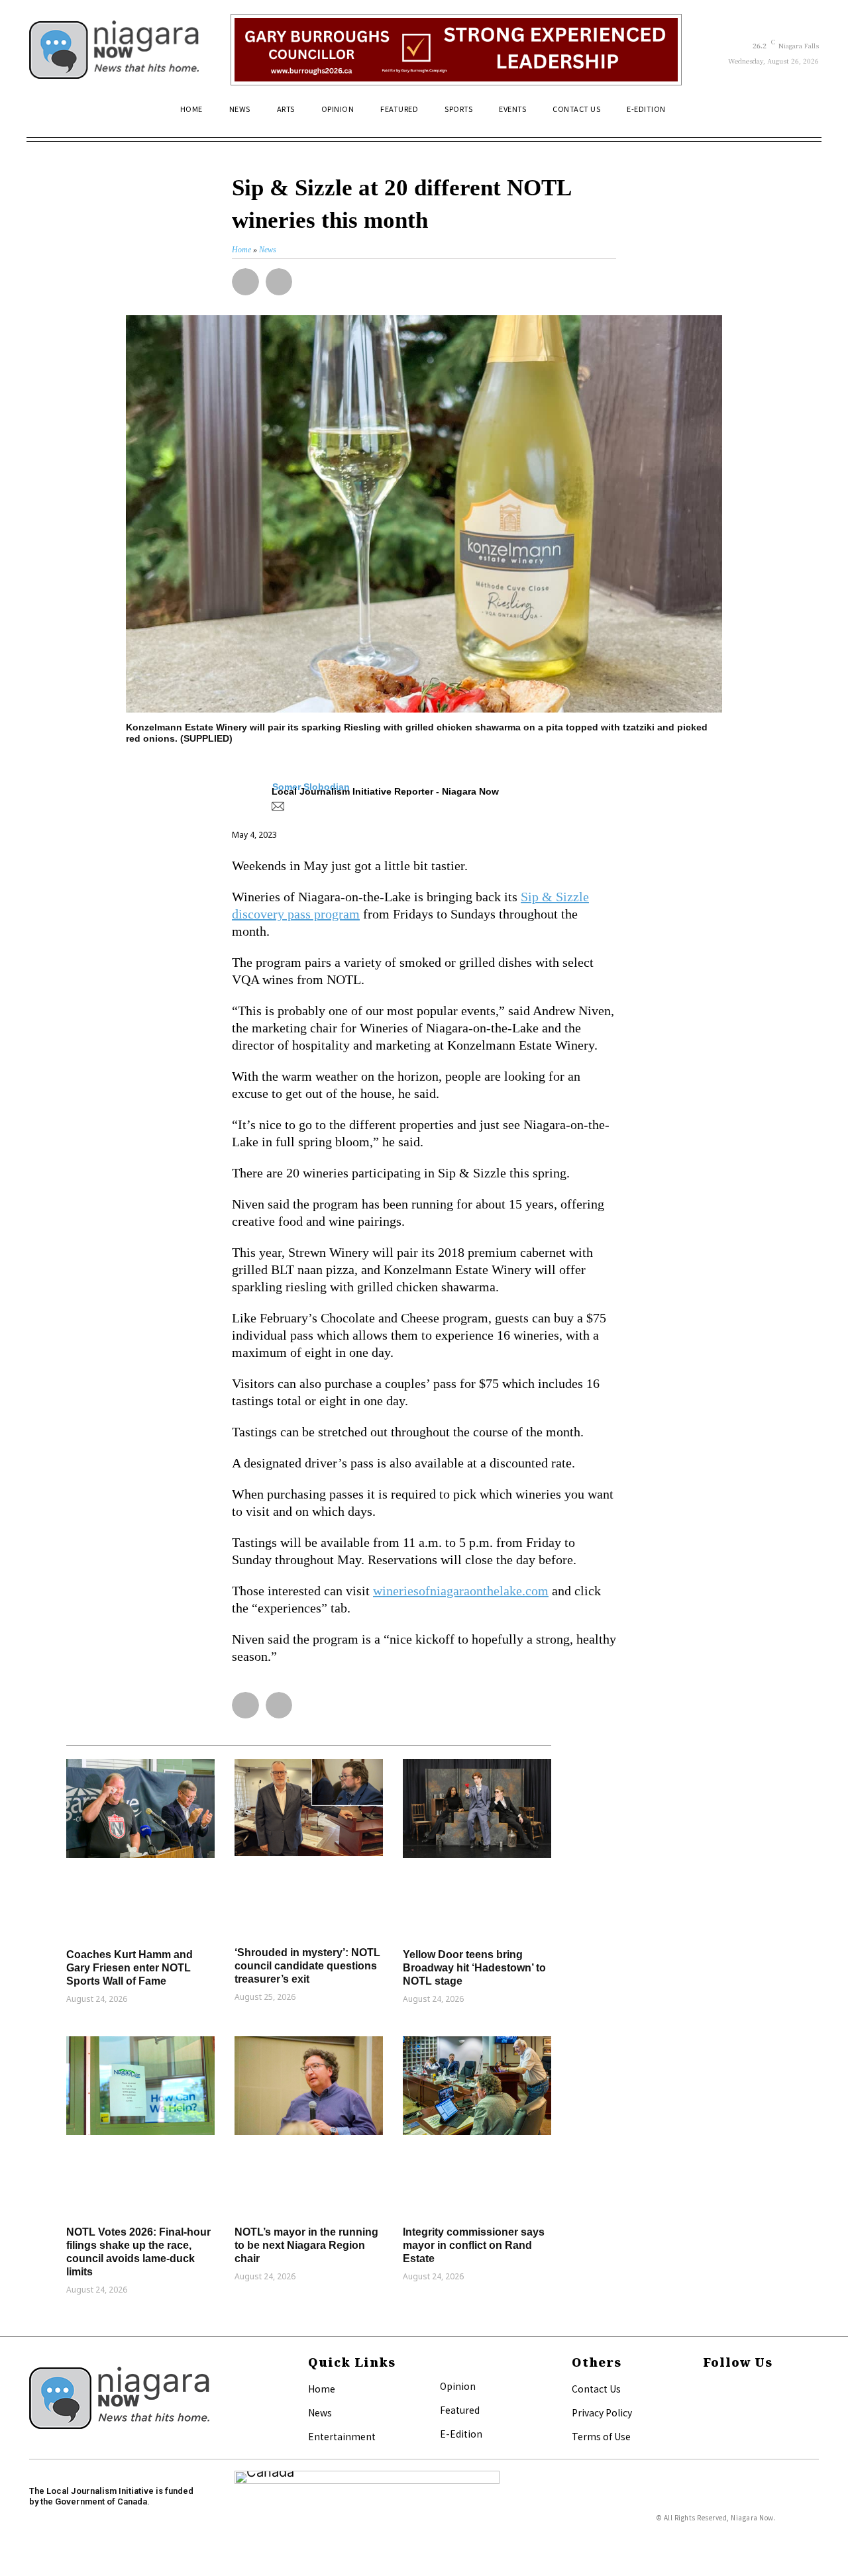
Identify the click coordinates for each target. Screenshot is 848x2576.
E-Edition (461, 2434)
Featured (460, 2410)
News (320, 2412)
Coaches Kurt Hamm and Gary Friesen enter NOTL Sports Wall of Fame (130, 1968)
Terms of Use (601, 2436)
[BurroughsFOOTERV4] (456, 50)
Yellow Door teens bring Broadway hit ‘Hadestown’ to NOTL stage (474, 1968)
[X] (707, 2411)
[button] (803, 115)
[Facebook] (707, 2390)
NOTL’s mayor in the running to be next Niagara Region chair (306, 2245)
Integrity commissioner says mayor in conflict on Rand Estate (474, 2245)
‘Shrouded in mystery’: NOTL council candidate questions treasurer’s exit (307, 1966)
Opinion (458, 2386)
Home (322, 2389)
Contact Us (596, 2389)
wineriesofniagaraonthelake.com (461, 1591)
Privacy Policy (602, 2412)
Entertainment (342, 2436)
